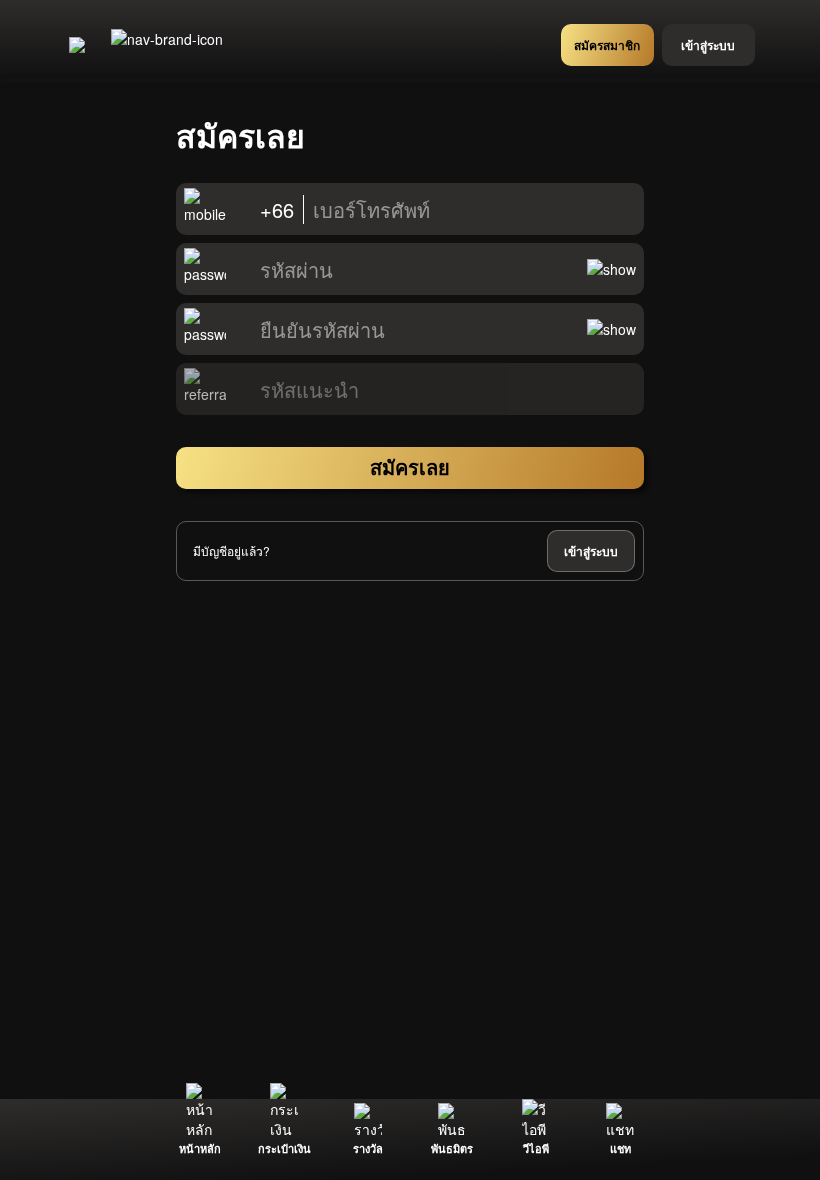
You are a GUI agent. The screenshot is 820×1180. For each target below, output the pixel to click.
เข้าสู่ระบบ (591, 551)
